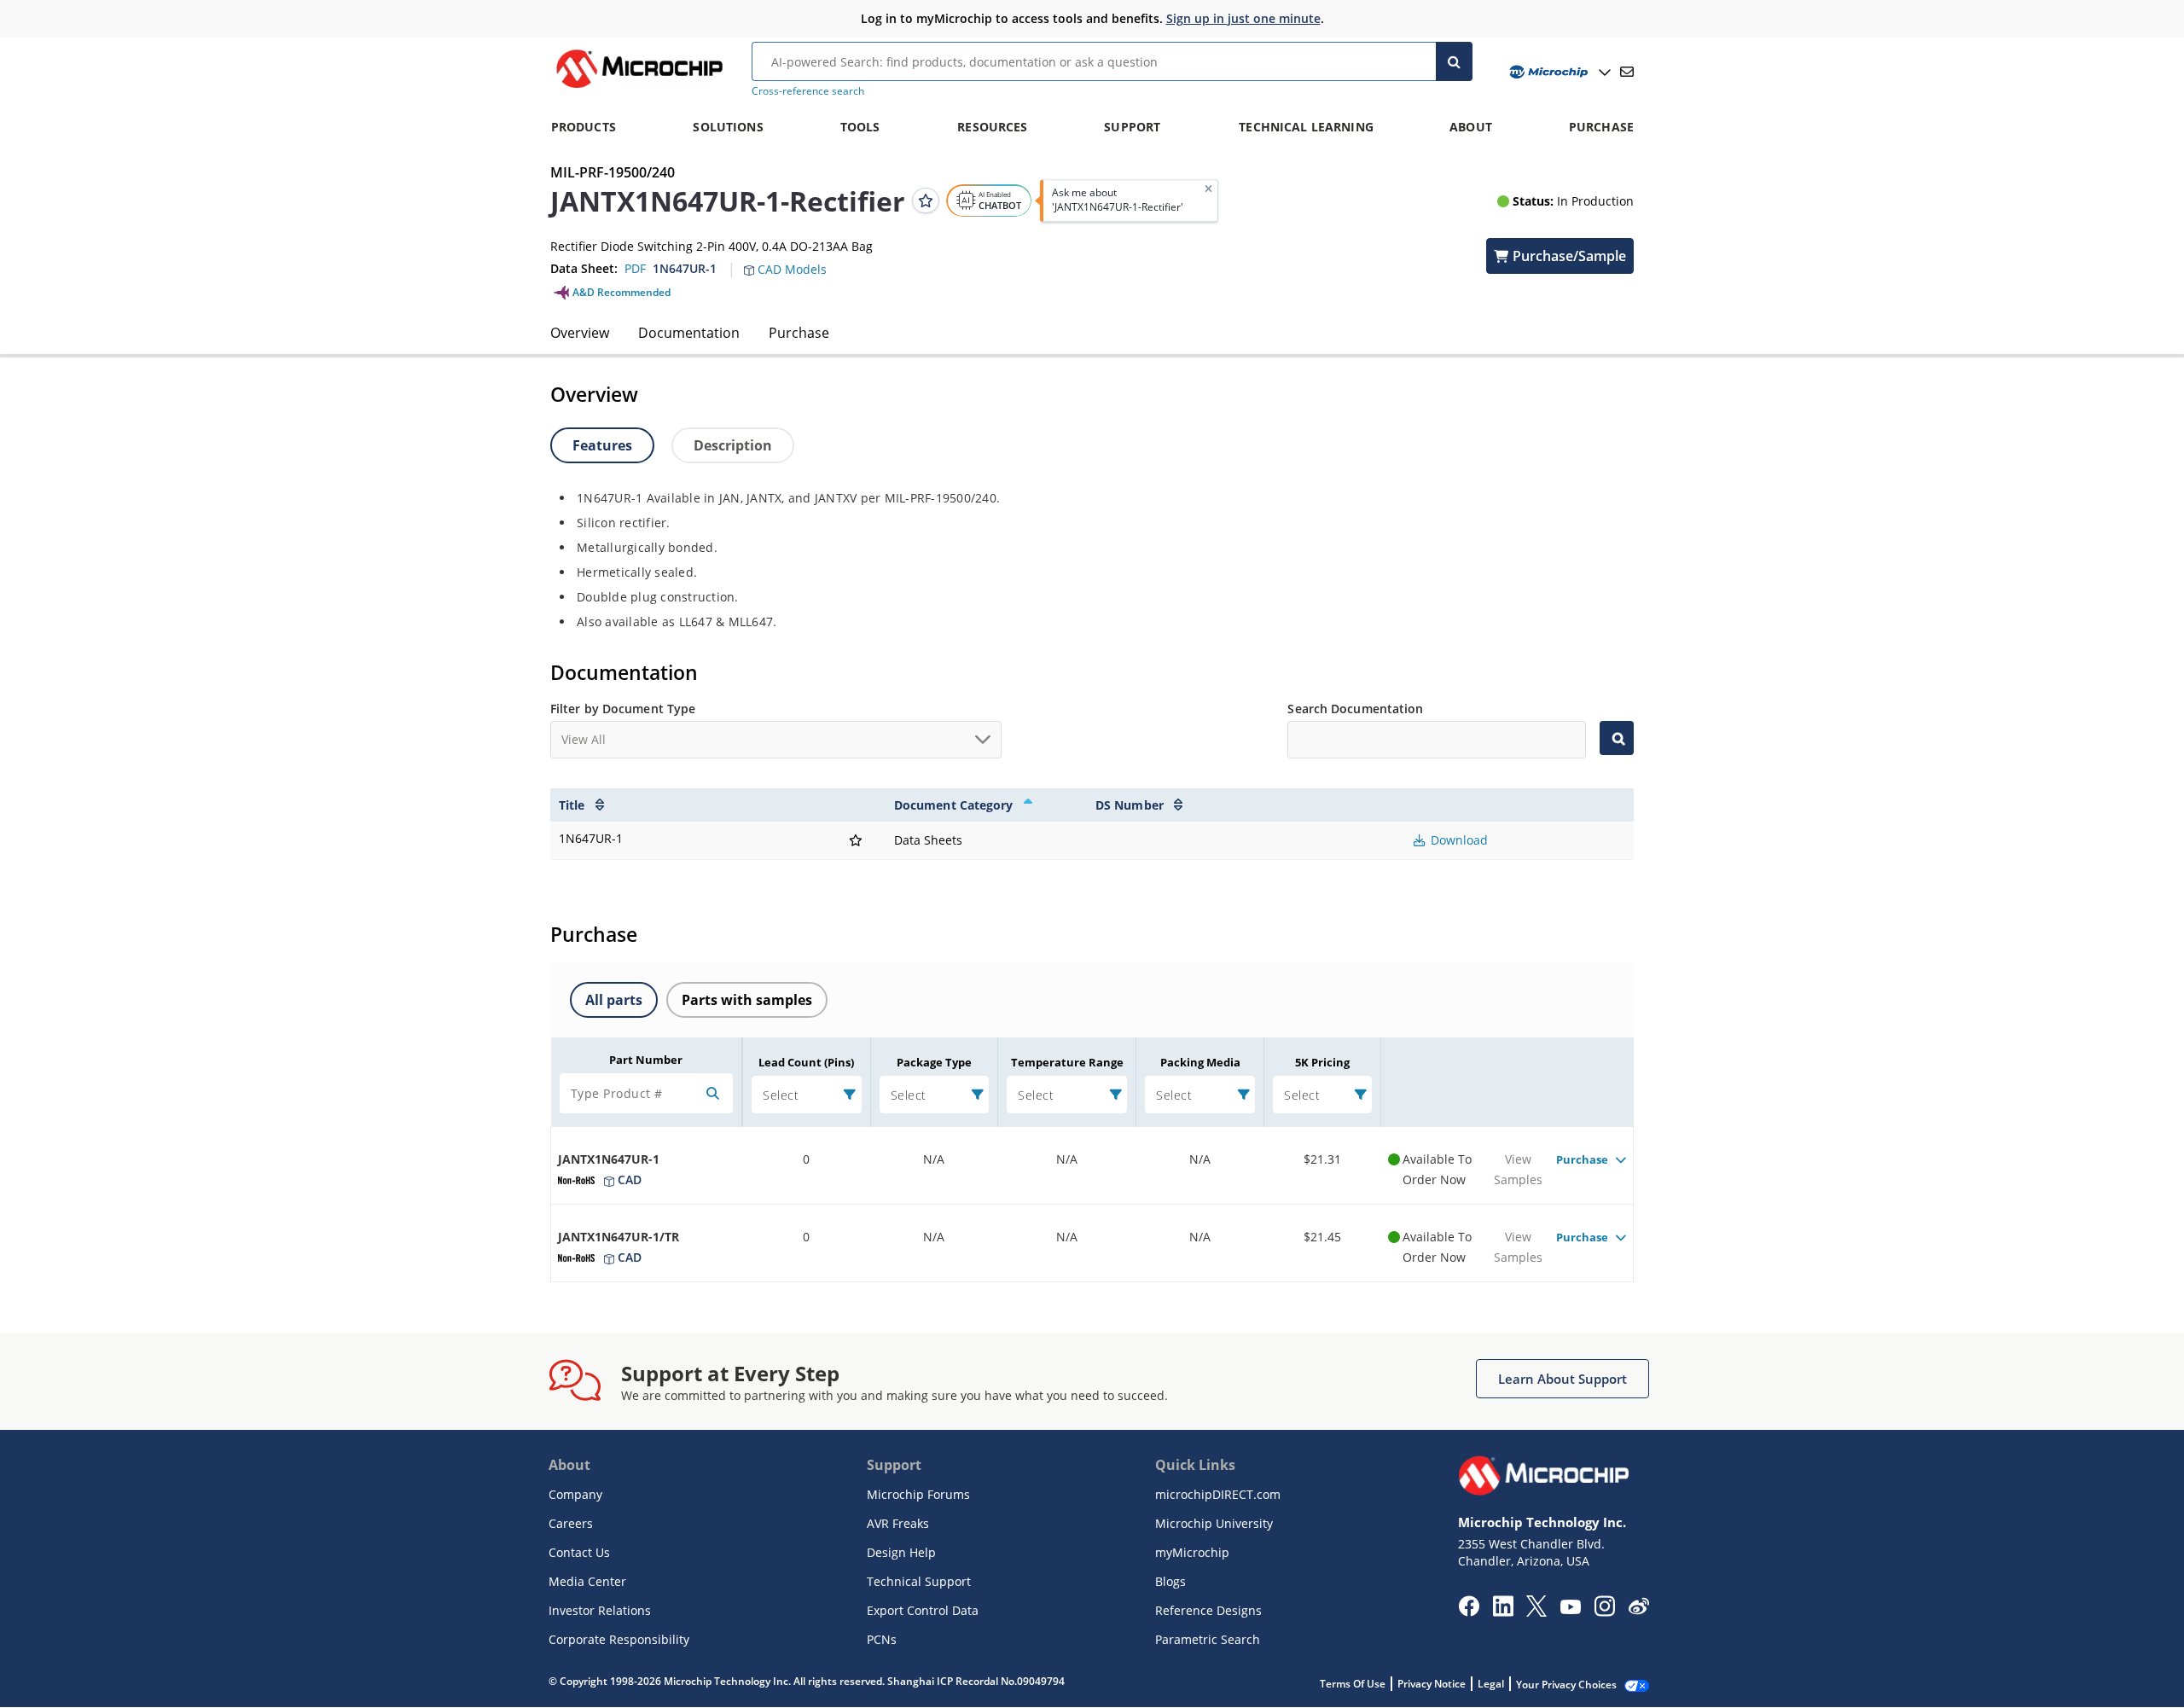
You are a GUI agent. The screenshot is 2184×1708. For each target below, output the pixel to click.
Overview (580, 333)
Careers (571, 1523)
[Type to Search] (1617, 738)
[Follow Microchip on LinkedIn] (1503, 1612)
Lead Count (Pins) (806, 1062)
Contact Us (579, 1552)
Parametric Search (1208, 1639)
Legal (1491, 1684)
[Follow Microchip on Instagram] (1604, 1612)
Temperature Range (1067, 1062)
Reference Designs (1208, 1610)
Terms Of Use (1353, 1684)
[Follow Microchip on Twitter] (1536, 1612)
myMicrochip (1192, 1552)
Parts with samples (747, 1000)
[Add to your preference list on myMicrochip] (926, 200)
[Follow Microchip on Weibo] (1638, 1610)
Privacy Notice (1432, 1684)
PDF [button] (635, 268)
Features (602, 445)
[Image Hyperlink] (639, 88)
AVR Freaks (898, 1523)
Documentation (689, 333)
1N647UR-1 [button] (685, 268)
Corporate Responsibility (619, 1639)
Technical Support (919, 1581)
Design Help (901, 1552)
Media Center (587, 1581)
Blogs (1170, 1581)
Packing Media (1200, 1062)
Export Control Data (923, 1610)
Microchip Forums (918, 1494)
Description (733, 445)
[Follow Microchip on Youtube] (1570, 1609)
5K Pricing (1322, 1062)
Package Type (934, 1062)
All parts (614, 1000)
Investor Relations (600, 1610)
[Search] (1454, 61)
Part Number (646, 1060)
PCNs (882, 1639)
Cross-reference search (808, 91)
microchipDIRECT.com (1218, 1494)
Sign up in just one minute (1243, 18)
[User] (1558, 72)
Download (1458, 840)
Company (575, 1494)
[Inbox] (1627, 72)
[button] (794, 259)
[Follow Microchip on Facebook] (1469, 1612)
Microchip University (1214, 1523)
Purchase (799, 333)
